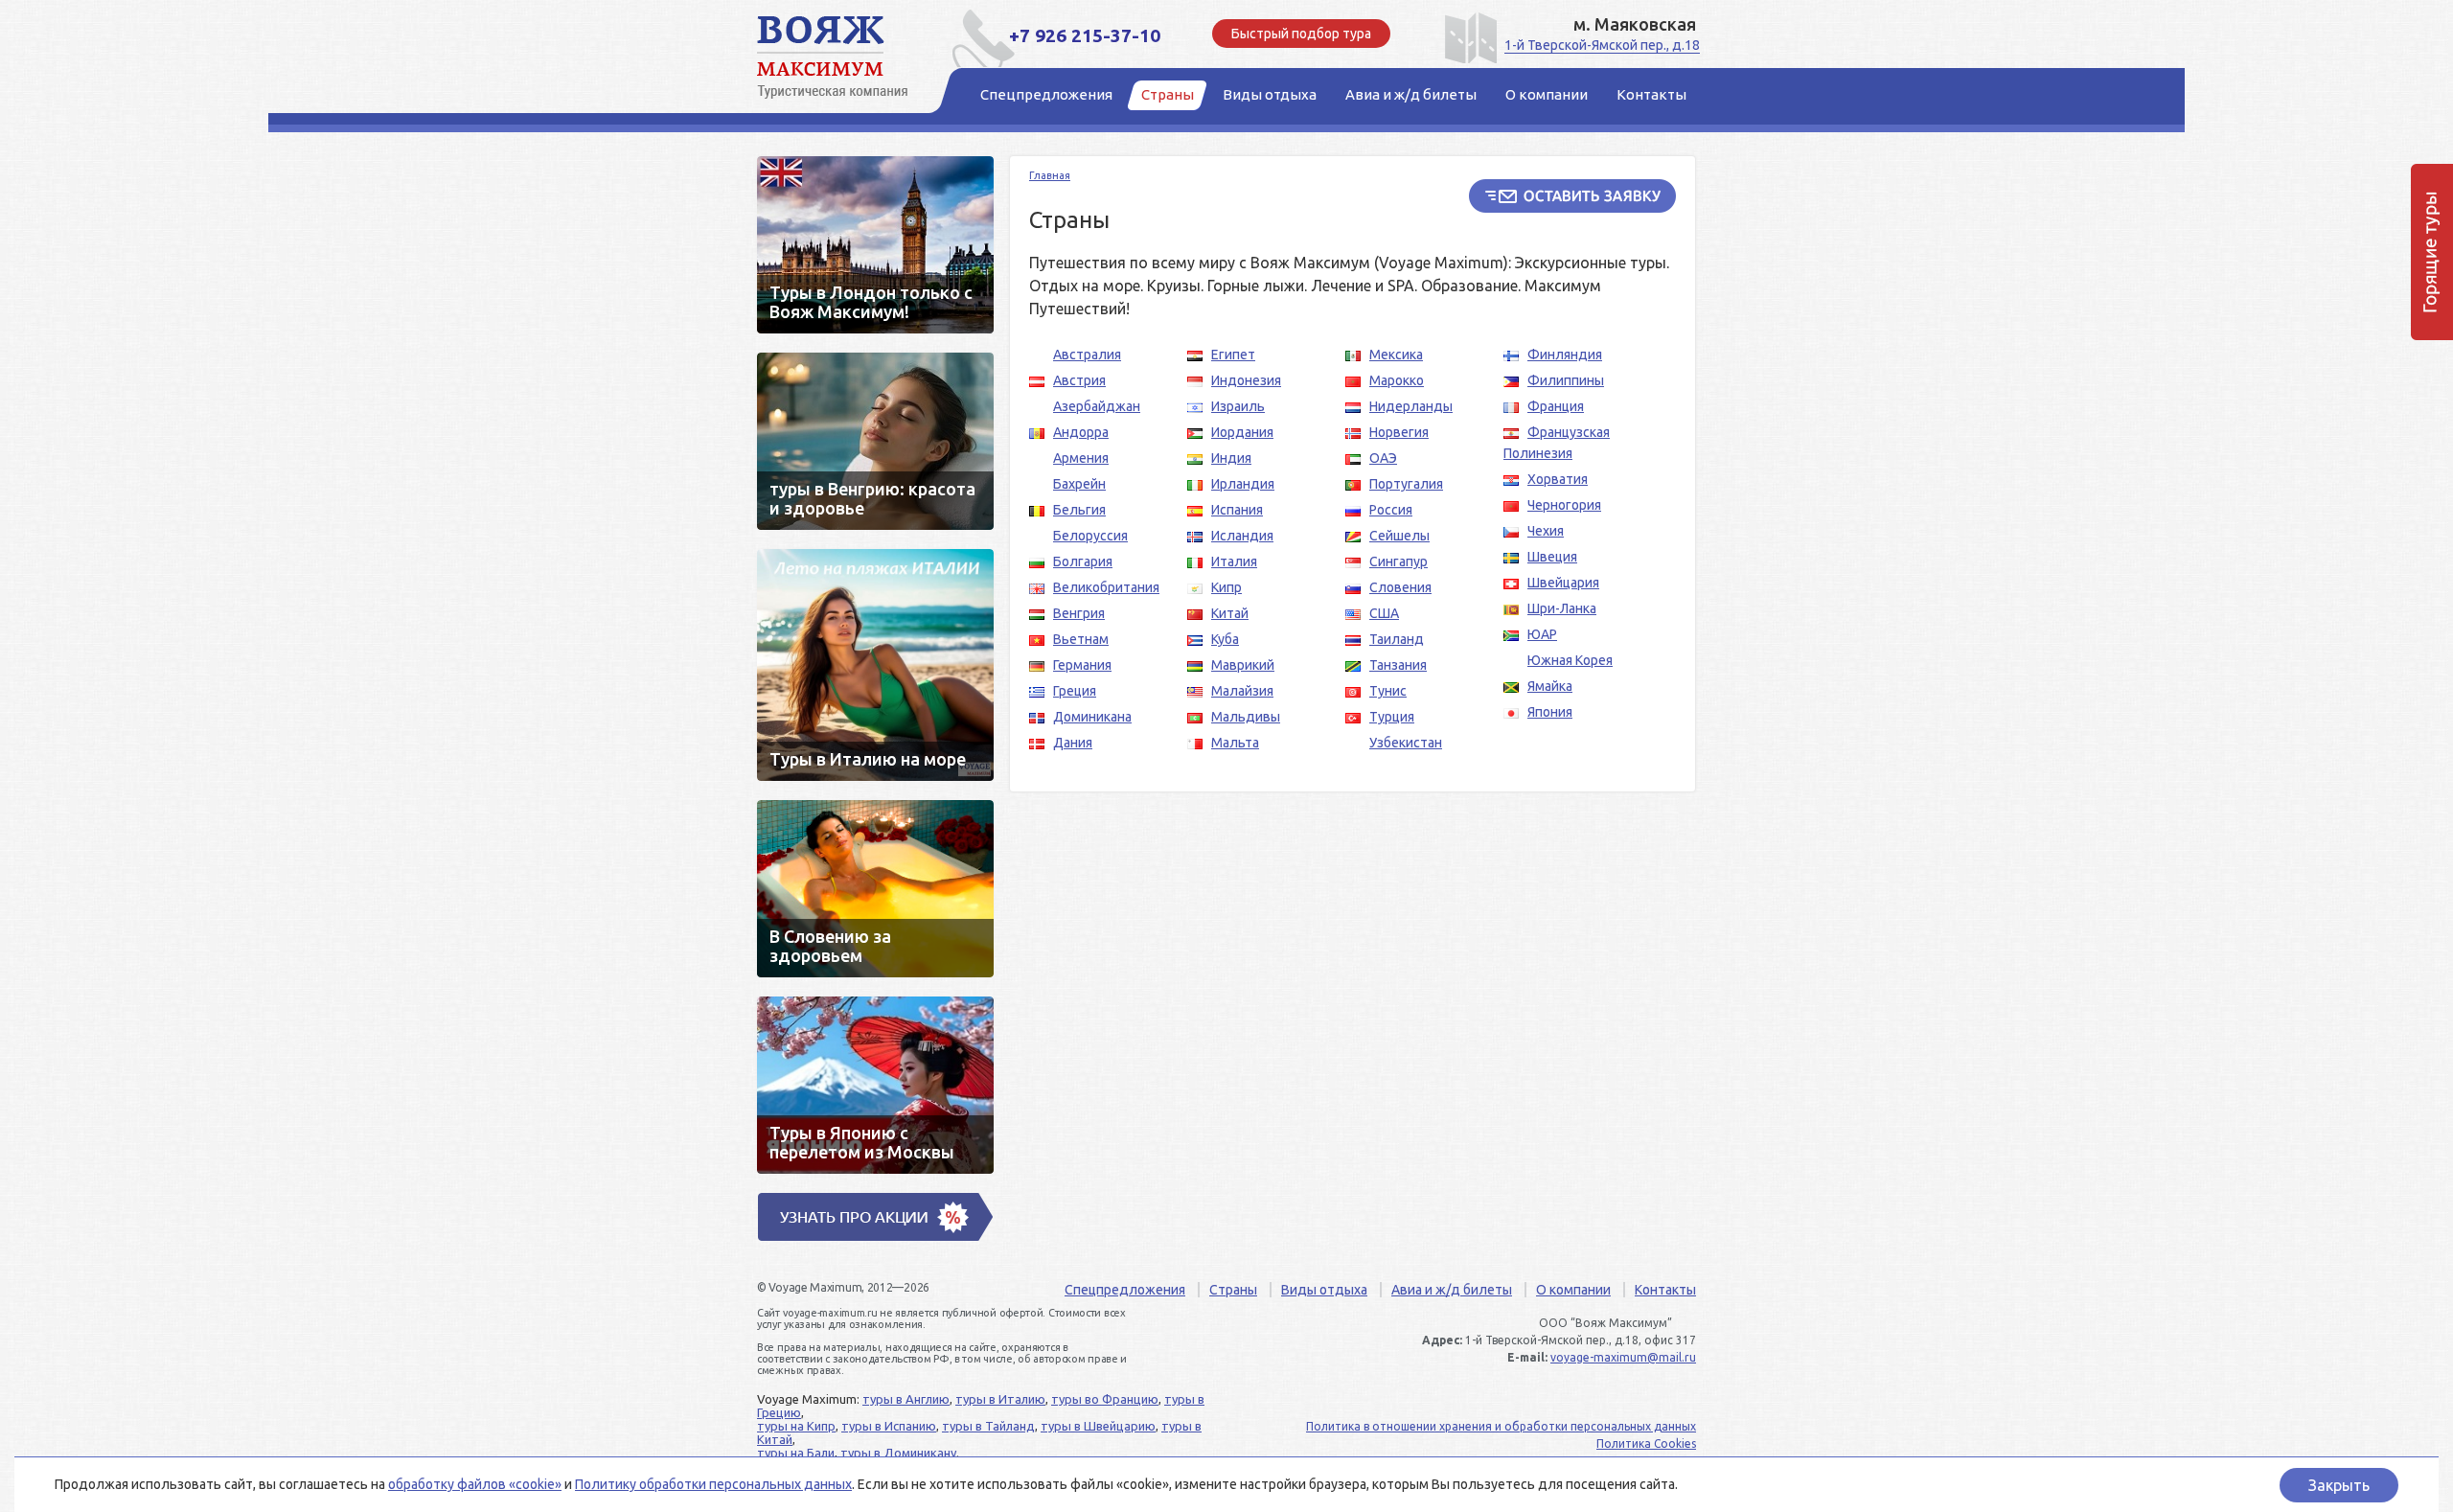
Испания (1237, 510)
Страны (1233, 1290)
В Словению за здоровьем (875, 889)
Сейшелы (1399, 536)
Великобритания (1106, 587)
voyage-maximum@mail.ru (1623, 1357)
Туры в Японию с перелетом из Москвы (875, 1085)
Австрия (1079, 380)
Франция (1556, 406)
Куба (1225, 639)
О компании (1573, 1290)
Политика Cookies (1646, 1443)
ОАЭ (1383, 458)
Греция (1075, 691)
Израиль (1238, 406)
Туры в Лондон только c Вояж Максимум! (875, 245)
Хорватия (1558, 479)
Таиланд (1397, 639)
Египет (1233, 355)
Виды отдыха (1324, 1290)
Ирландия (1243, 484)
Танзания (1398, 665)
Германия (1082, 665)
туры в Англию (906, 1399)
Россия (1391, 510)
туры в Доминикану (898, 1453)
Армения (1081, 458)
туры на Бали (796, 1453)
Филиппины (1566, 380)
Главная (1050, 175)
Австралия (1087, 355)
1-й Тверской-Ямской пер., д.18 (1602, 45)
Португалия (1406, 484)
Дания (1073, 743)
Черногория (1564, 505)
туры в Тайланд (988, 1426)
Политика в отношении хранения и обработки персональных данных (1501, 1426)
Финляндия (1565, 355)
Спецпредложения (1125, 1290)
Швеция (1552, 557)
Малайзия (1242, 691)
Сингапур (1398, 561)
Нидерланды (1411, 406)
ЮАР (1542, 634)
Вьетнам (1081, 639)
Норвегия (1399, 432)
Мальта (1235, 743)
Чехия (1546, 531)
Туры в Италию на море (875, 665)
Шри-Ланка (1562, 608)
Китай (1230, 613)
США (1384, 613)
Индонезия (1246, 380)
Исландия (1242, 536)
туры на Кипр (796, 1426)
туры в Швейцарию (1098, 1426)
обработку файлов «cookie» (475, 1484)
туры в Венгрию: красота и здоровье (875, 441)
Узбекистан (1406, 743)
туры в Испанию (889, 1426)
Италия (1234, 561)
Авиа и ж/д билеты (1452, 1290)
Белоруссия (1090, 536)
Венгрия (1079, 613)
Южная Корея (1570, 660)
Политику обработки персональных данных (713, 1484)
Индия (1231, 458)
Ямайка (1550, 686)
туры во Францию (1105, 1399)
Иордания (1242, 432)
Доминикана (1092, 717)
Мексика (1396, 355)
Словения (1400, 587)
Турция (1392, 717)
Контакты (1665, 1290)
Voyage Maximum (843, 57)
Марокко (1397, 380)
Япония (1550, 712)
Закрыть (2339, 1485)
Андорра (1081, 432)
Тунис (1388, 691)
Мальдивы (1246, 717)
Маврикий (1243, 665)
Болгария (1083, 561)
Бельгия (1079, 510)
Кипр (1226, 587)
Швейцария (1563, 583)
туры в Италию (1000, 1399)
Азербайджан (1097, 406)
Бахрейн (1079, 484)
